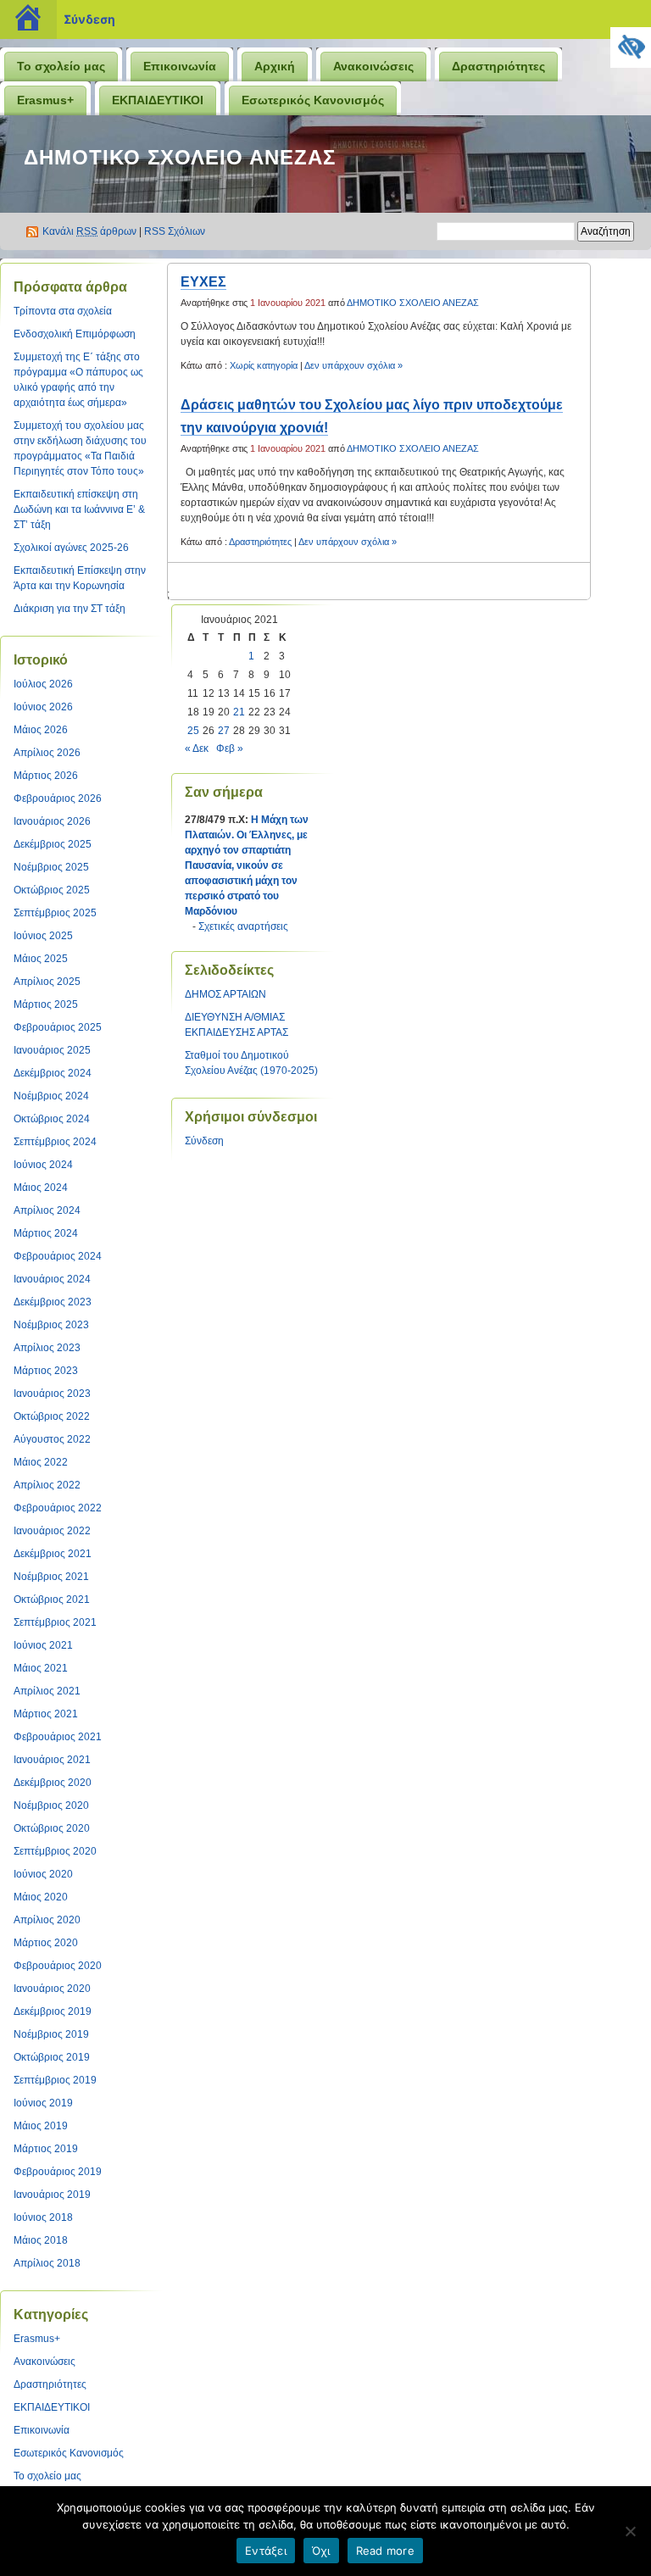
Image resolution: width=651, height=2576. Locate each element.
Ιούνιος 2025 (43, 936)
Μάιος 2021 (41, 1668)
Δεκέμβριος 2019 (53, 2011)
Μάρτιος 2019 (46, 2149)
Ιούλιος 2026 (43, 684)
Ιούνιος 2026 (43, 707)
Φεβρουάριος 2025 (58, 1027)
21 (239, 712)
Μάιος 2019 (41, 2126)
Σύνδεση (89, 19)
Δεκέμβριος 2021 (53, 1554)
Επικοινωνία (180, 66)
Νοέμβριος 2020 (51, 1805)
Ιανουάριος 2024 (52, 1279)
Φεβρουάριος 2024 (58, 1256)
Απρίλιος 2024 (47, 1210)
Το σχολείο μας (61, 66)
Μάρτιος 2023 (46, 1371)
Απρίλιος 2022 (47, 1485)
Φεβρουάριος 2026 (58, 798)
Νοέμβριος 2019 (51, 2034)
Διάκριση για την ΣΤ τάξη (70, 609)
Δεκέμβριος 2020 (53, 1783)
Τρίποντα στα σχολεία (63, 311)
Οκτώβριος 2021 (52, 1600)
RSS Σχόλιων (175, 231)
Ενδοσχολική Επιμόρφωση (75, 334)
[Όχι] (630, 2531)
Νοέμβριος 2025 (51, 867)
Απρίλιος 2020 (47, 1920)
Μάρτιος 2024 (46, 1233)
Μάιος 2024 (41, 1188)
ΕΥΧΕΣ (203, 282)
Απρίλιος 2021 (47, 1691)
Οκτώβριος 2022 (52, 1416)
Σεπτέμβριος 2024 (55, 1142)
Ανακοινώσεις (373, 66)
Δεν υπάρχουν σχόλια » (353, 365)
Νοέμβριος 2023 (51, 1325)
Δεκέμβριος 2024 (53, 1073)
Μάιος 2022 (41, 1462)
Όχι (321, 2551)
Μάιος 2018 (41, 2240)
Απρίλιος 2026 (47, 753)
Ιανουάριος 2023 (52, 1394)
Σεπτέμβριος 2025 (55, 913)
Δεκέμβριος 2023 (53, 1302)
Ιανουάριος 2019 (52, 2195)
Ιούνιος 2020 (43, 1874)
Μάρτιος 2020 (46, 1943)
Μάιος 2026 (41, 730)
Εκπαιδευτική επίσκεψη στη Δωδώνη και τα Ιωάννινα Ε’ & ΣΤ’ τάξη (79, 509)
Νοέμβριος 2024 (51, 1096)
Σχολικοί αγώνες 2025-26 (71, 548)
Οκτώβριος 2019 (52, 2057)
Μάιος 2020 (41, 1897)
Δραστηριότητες (498, 66)
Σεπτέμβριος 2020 (55, 1851)
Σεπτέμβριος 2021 (55, 1622)
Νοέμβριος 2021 (51, 1577)
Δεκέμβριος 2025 (53, 844)
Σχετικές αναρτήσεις (243, 926)
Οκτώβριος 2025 (52, 890)
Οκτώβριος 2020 (52, 1828)
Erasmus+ (45, 100)
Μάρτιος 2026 (46, 776)
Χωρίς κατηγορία (264, 365)
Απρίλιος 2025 (47, 982)
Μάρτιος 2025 (46, 1004)
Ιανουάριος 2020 (52, 1989)
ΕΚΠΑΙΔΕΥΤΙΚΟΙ (158, 100)
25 (193, 731)
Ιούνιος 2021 (43, 1645)
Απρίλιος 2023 (47, 1348)
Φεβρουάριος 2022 (58, 1508)
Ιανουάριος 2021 (52, 1760)
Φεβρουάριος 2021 (58, 1737)
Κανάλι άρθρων (89, 231)
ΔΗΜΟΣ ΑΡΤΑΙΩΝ (225, 994)
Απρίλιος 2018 (47, 2263)
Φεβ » (230, 748)
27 (224, 731)
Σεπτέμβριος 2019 (55, 2080)
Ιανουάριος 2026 (52, 821)
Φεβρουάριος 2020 (58, 1966)
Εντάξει (266, 2551)
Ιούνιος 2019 (43, 2103)
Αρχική (275, 66)
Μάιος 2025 (41, 959)
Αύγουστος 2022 (52, 1439)
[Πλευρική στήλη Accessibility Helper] (631, 47)
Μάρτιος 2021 (46, 1714)
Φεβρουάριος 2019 (58, 2172)
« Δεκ (197, 748)
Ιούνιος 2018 (43, 2217)
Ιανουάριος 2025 (52, 1050)
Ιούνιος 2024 (43, 1165)
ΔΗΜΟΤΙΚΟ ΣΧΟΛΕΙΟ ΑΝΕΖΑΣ (180, 157)
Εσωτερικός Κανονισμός (313, 100)
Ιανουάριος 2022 (52, 1531)
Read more (385, 2551)
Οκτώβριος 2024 (52, 1119)
